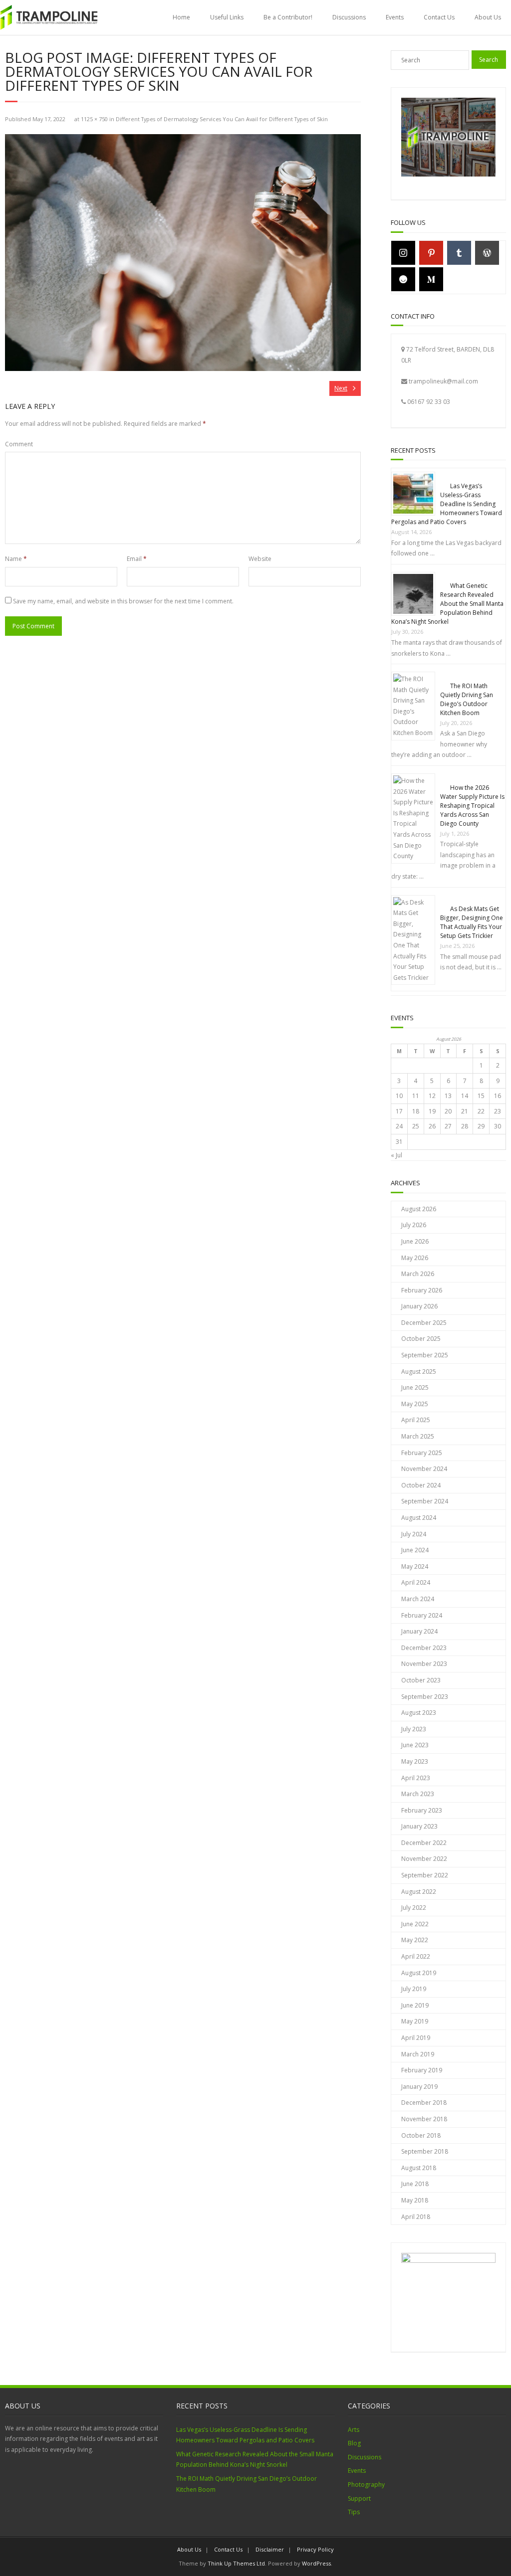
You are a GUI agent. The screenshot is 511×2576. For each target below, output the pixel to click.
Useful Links (227, 17)
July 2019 (414, 1989)
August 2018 (419, 2168)
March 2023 (418, 1794)
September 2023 (425, 1697)
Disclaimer (270, 2549)
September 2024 (425, 1501)
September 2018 (425, 2151)
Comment (19, 444)
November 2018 (424, 2119)
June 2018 (415, 2184)
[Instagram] (403, 253)
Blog (354, 2443)
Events (395, 17)
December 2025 (424, 1323)
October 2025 (421, 1339)
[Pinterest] (431, 253)
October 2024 (421, 1485)
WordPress (316, 2563)
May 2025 (415, 1404)
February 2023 (422, 1810)
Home (181, 17)
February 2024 (422, 1615)
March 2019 (418, 2054)
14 (465, 1096)
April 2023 (416, 1778)
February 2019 (422, 2070)
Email (137, 559)
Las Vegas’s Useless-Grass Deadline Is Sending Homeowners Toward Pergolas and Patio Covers (447, 504)
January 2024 (419, 1631)
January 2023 (419, 1826)
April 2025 (416, 1420)
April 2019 (416, 2038)
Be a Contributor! (288, 17)
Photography (366, 2484)
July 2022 (414, 1908)
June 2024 (415, 1550)
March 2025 (418, 1436)
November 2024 (424, 1469)
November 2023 (424, 1664)
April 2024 (416, 1582)
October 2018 (421, 2135)
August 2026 (419, 1209)
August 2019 (419, 1973)
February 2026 (422, 1290)
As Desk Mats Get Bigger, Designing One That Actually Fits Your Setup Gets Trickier (472, 922)
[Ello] (403, 279)
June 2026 (415, 1241)
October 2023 (421, 1680)
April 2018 (416, 2217)
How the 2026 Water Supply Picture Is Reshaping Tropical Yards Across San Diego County (472, 806)
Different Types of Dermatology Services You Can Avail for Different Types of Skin (222, 119)
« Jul (396, 1155)
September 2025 (425, 1355)
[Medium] (431, 279)
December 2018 (424, 2103)
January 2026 (419, 1306)
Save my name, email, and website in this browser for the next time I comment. (123, 601)
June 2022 (415, 1924)
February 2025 (422, 1453)
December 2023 (424, 1648)
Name (16, 559)
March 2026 (418, 1274)
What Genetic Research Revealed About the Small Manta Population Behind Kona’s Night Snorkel (447, 604)
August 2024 (419, 1518)
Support (359, 2498)
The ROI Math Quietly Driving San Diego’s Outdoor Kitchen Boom (467, 699)
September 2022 (425, 1875)
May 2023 (415, 1761)
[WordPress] (487, 253)
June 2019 (415, 2005)
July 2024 (414, 1534)
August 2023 (419, 1713)
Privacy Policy (315, 2549)
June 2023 (415, 1745)
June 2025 (415, 1387)
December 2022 (424, 1843)
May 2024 (415, 1566)
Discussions (349, 17)
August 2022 (419, 1892)
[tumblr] (459, 253)
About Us (488, 17)
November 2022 (424, 1859)
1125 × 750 (94, 119)
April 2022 (416, 1956)
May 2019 (415, 2021)
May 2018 (415, 2200)
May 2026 (415, 1258)
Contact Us (439, 17)
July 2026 (414, 1225)
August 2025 (419, 1372)
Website (260, 559)
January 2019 (419, 2087)
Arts (354, 2430)
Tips (354, 2512)
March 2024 (418, 1599)
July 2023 (414, 1729)
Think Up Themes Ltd (236, 2563)
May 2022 (415, 1940)
